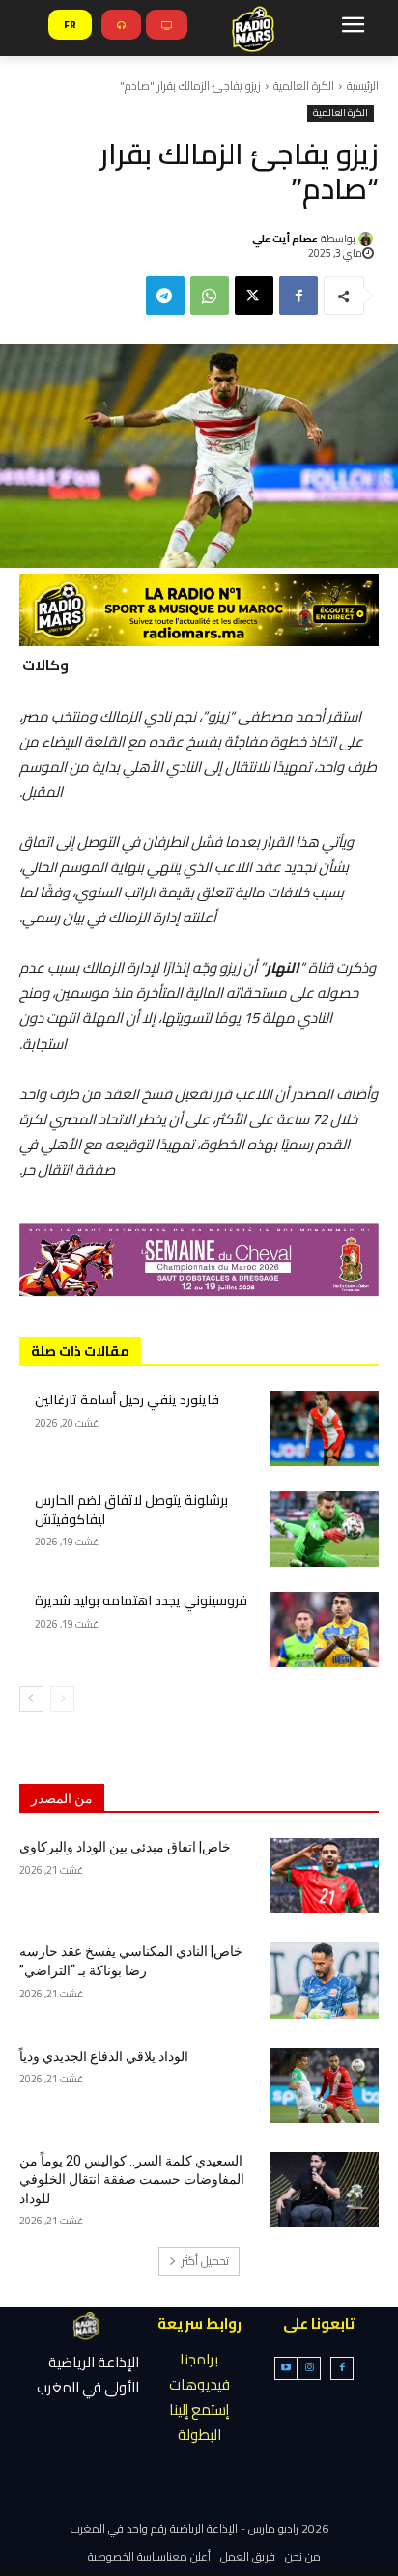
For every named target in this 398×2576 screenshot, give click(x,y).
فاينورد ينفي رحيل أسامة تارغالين (127, 1400)
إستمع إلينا (199, 2409)
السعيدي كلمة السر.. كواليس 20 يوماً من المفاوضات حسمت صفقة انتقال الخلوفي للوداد (132, 2180)
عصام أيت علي (285, 239)
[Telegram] (165, 296)
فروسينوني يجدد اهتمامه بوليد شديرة (141, 1600)
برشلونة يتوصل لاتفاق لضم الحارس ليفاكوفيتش (131, 1510)
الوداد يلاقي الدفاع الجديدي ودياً (104, 2056)
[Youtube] (286, 2368)
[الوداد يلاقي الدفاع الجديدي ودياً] (325, 2085)
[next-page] (31, 1699)
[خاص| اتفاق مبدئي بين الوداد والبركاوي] (325, 1876)
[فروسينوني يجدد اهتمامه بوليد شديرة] (325, 1629)
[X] (254, 296)
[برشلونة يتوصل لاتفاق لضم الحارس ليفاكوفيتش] (325, 1529)
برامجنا (199, 2359)
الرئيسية (363, 85)
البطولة (199, 2434)
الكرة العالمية (304, 85)
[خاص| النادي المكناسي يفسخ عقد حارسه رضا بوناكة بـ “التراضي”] (325, 1980)
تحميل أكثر (205, 2261)
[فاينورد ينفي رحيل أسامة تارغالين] (325, 1429)
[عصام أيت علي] (369, 239)
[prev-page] (62, 1699)
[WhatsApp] (210, 296)
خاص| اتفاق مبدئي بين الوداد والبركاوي (125, 1847)
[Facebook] (298, 296)
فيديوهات (199, 2384)
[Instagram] (309, 2368)
